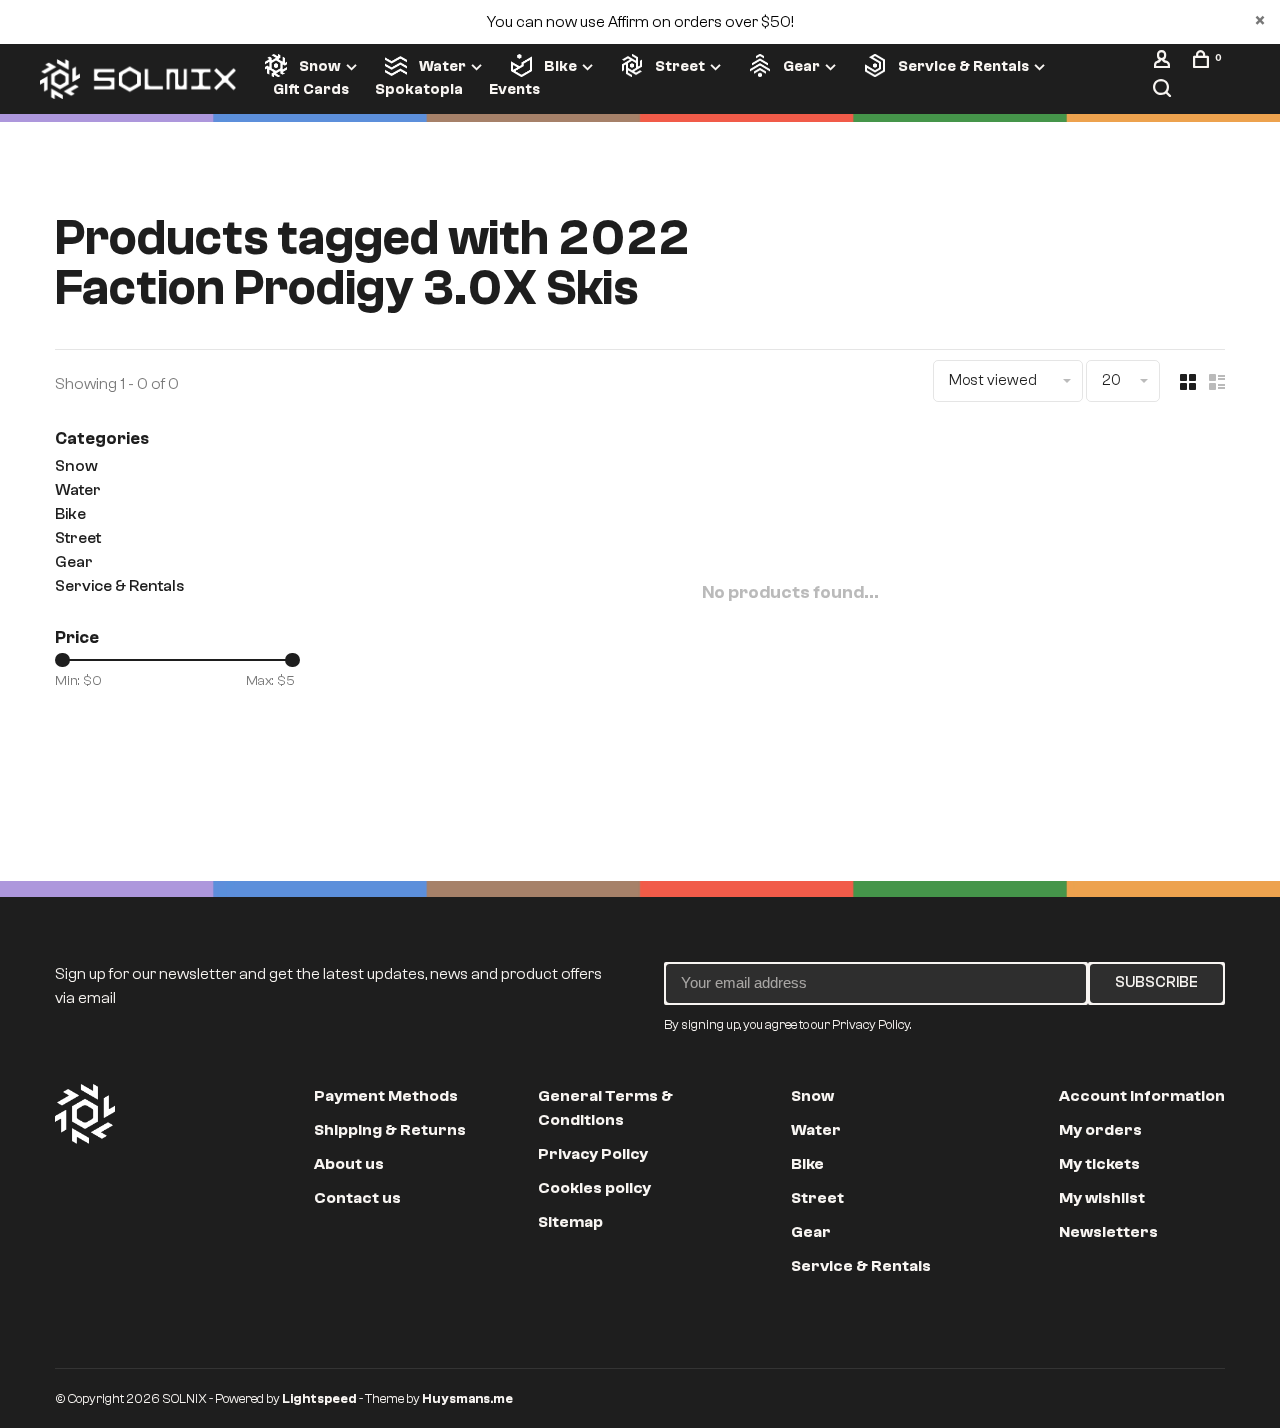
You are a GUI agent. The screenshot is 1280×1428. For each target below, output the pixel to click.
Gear (801, 66)
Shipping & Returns (390, 1130)
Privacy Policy (593, 1154)
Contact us (357, 1198)
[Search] (1164, 92)
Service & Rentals (963, 66)
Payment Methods (386, 1096)
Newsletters (1108, 1232)
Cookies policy (594, 1188)
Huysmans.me (467, 1398)
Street (680, 66)
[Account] (1164, 63)
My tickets (1099, 1164)
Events (514, 89)
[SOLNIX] (85, 1114)
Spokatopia (419, 89)
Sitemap (570, 1222)
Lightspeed (319, 1398)
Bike (560, 66)
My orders (1100, 1130)
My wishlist (1102, 1198)
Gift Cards (311, 89)
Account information (1142, 1096)
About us (349, 1164)
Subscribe (1156, 982)
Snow (320, 66)
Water (442, 66)
